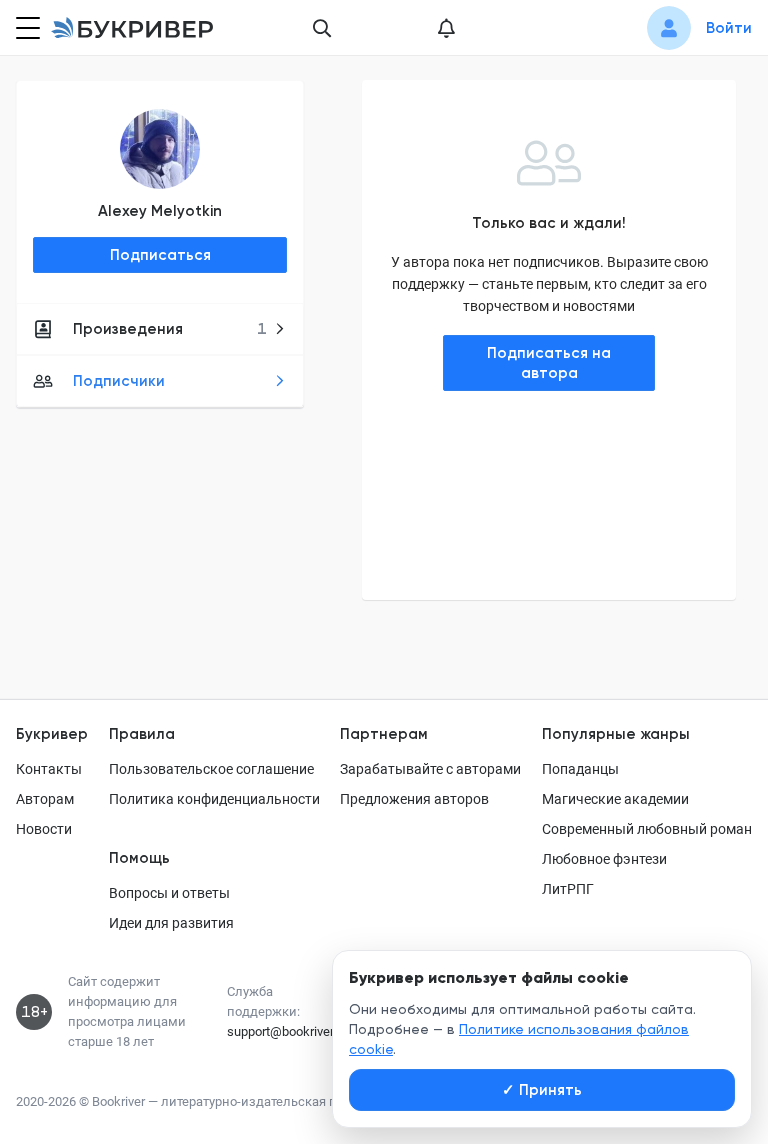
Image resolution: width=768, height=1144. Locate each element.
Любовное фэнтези (604, 859)
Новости (44, 829)
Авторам (45, 799)
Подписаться (160, 255)
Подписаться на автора (549, 363)
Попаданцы (580, 769)
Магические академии (615, 799)
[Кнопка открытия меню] (26, 28)
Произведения (170, 329)
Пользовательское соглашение (211, 769)
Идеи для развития (171, 923)
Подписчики (119, 381)
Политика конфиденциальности (214, 799)
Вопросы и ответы (169, 893)
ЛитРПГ (568, 889)
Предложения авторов (414, 799)
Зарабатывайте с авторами (430, 769)
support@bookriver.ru (287, 1031)
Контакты (49, 769)
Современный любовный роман (647, 829)
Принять (542, 1090)
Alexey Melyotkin (160, 211)
